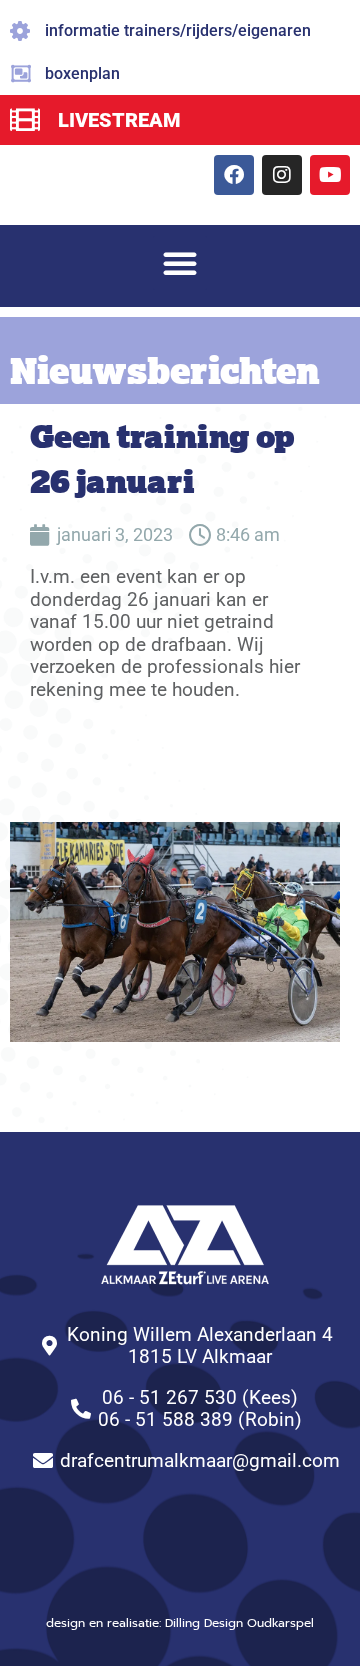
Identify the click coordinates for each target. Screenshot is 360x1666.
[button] (180, 263)
